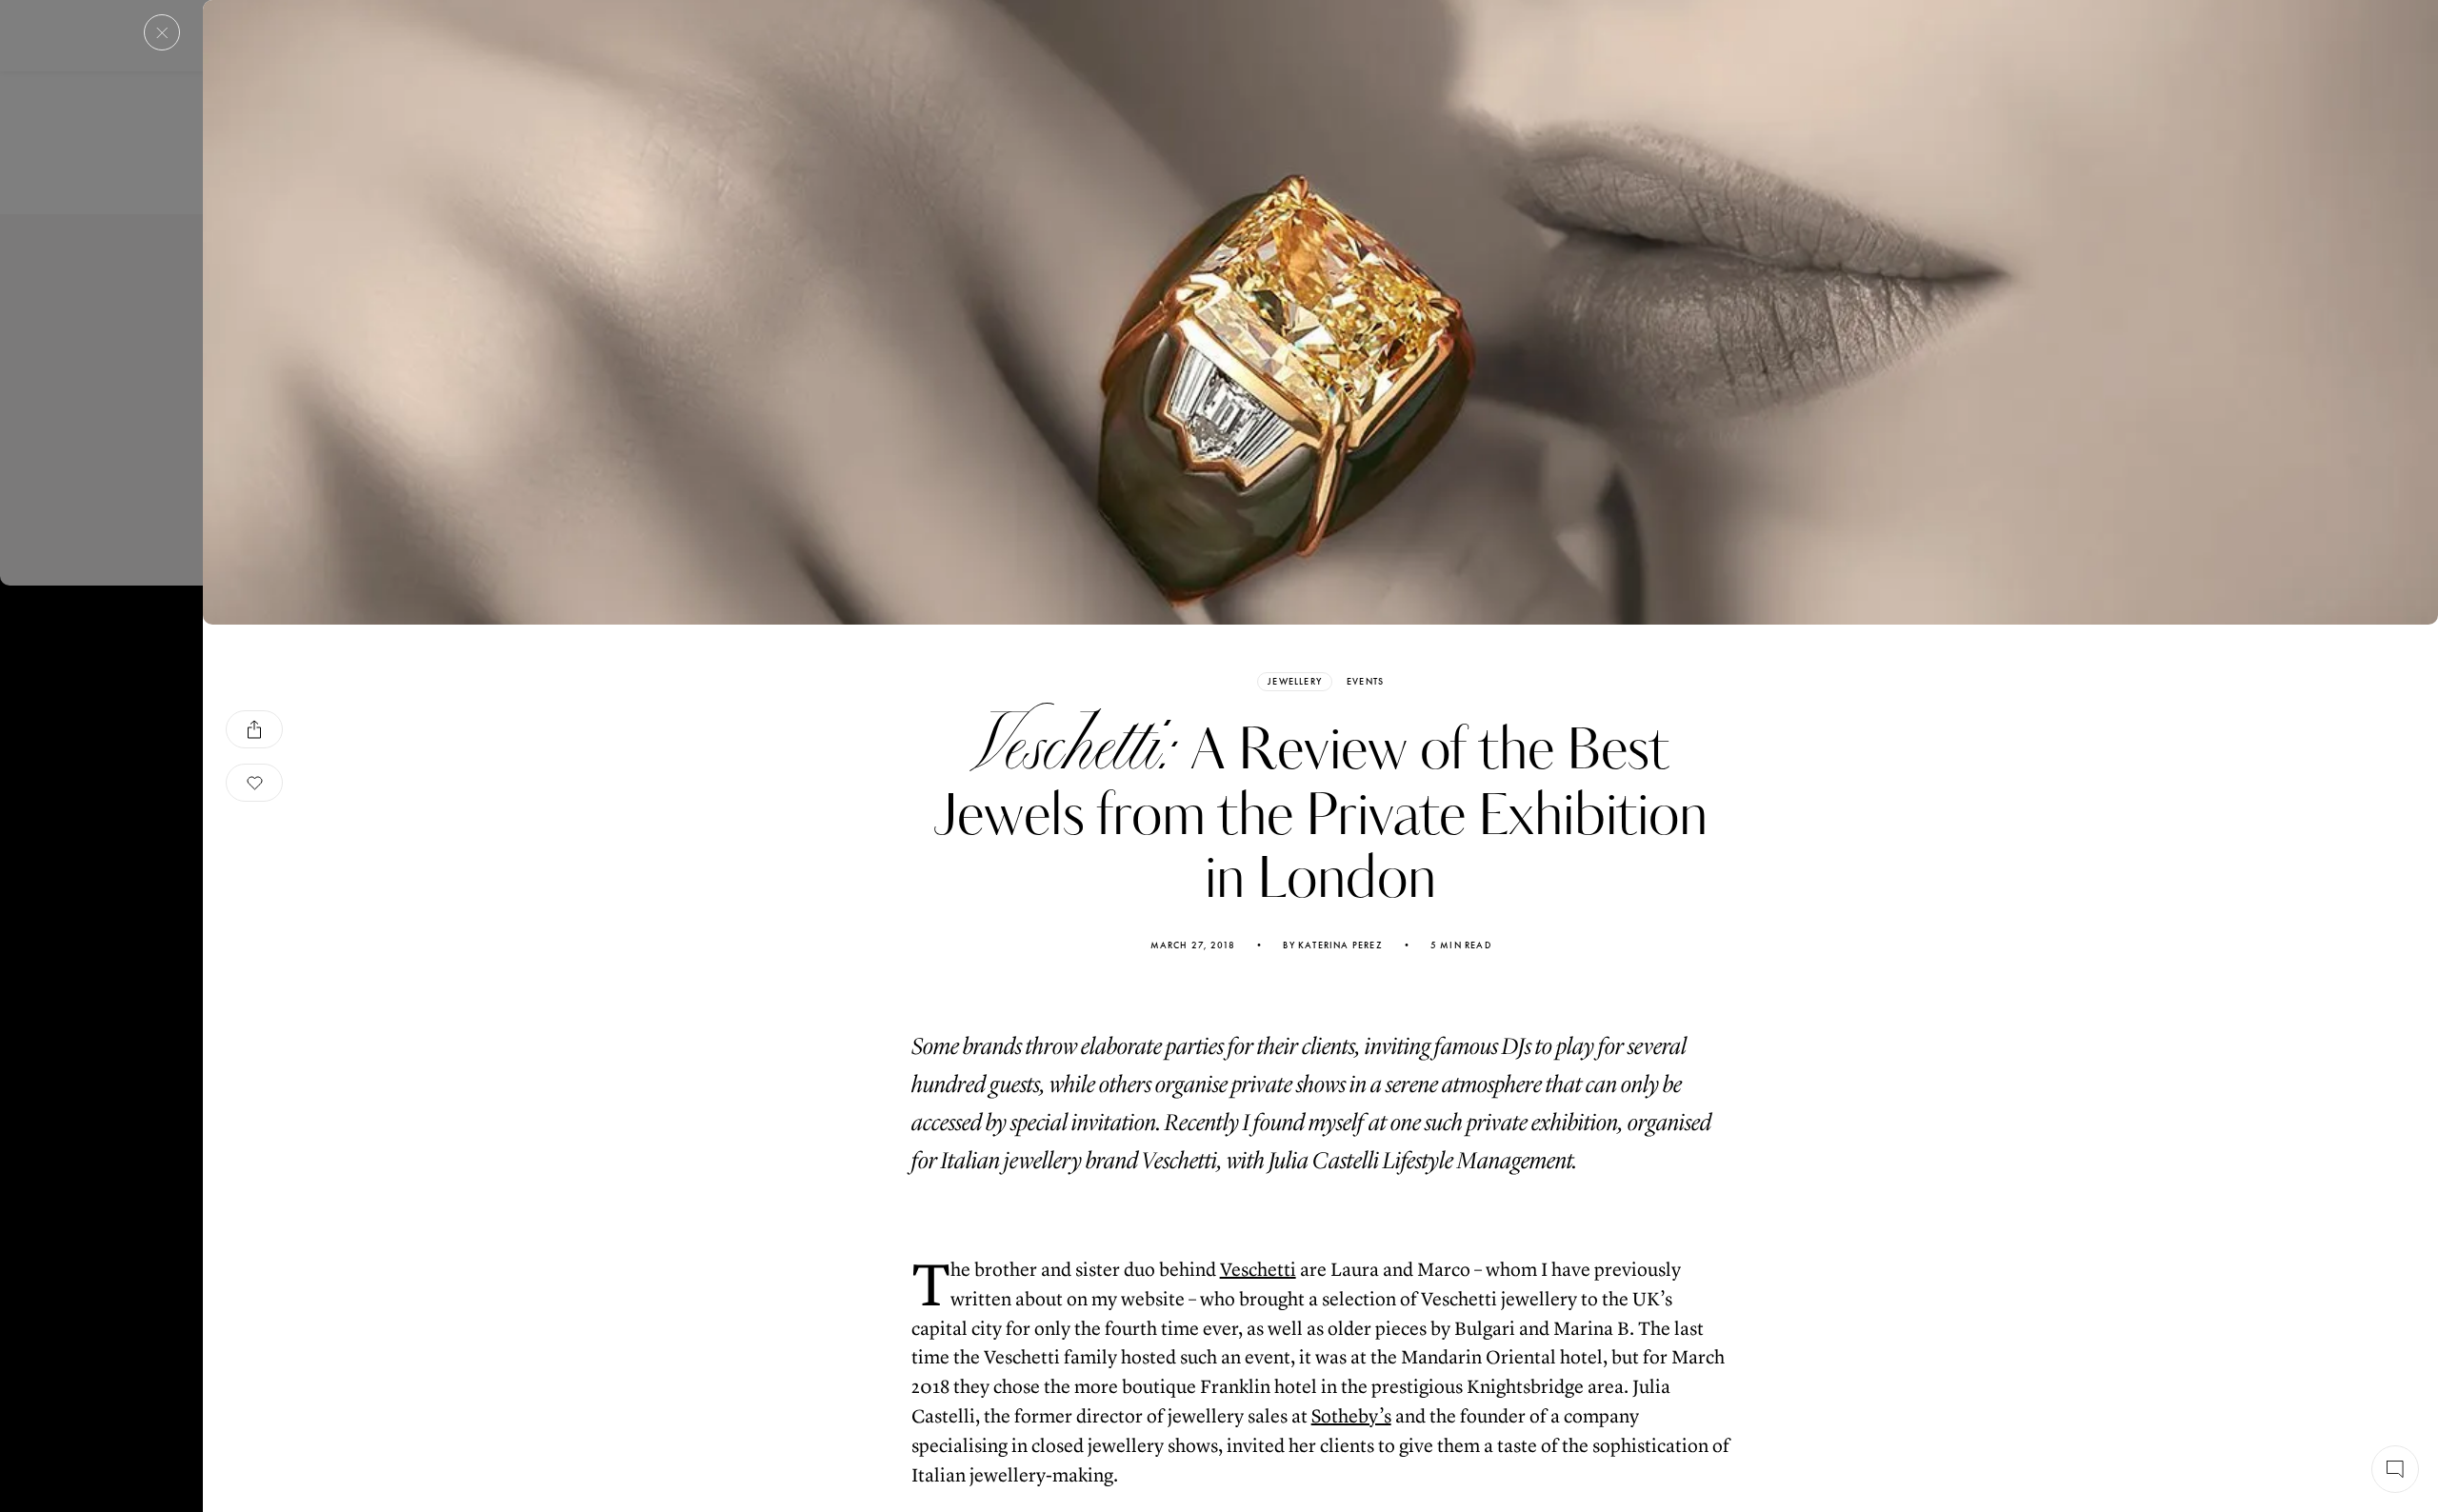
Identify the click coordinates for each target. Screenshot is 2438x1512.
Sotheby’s (1351, 1416)
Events (1365, 682)
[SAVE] (254, 783)
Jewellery (1295, 681)
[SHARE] (254, 729)
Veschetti (1258, 1270)
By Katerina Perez (1332, 945)
